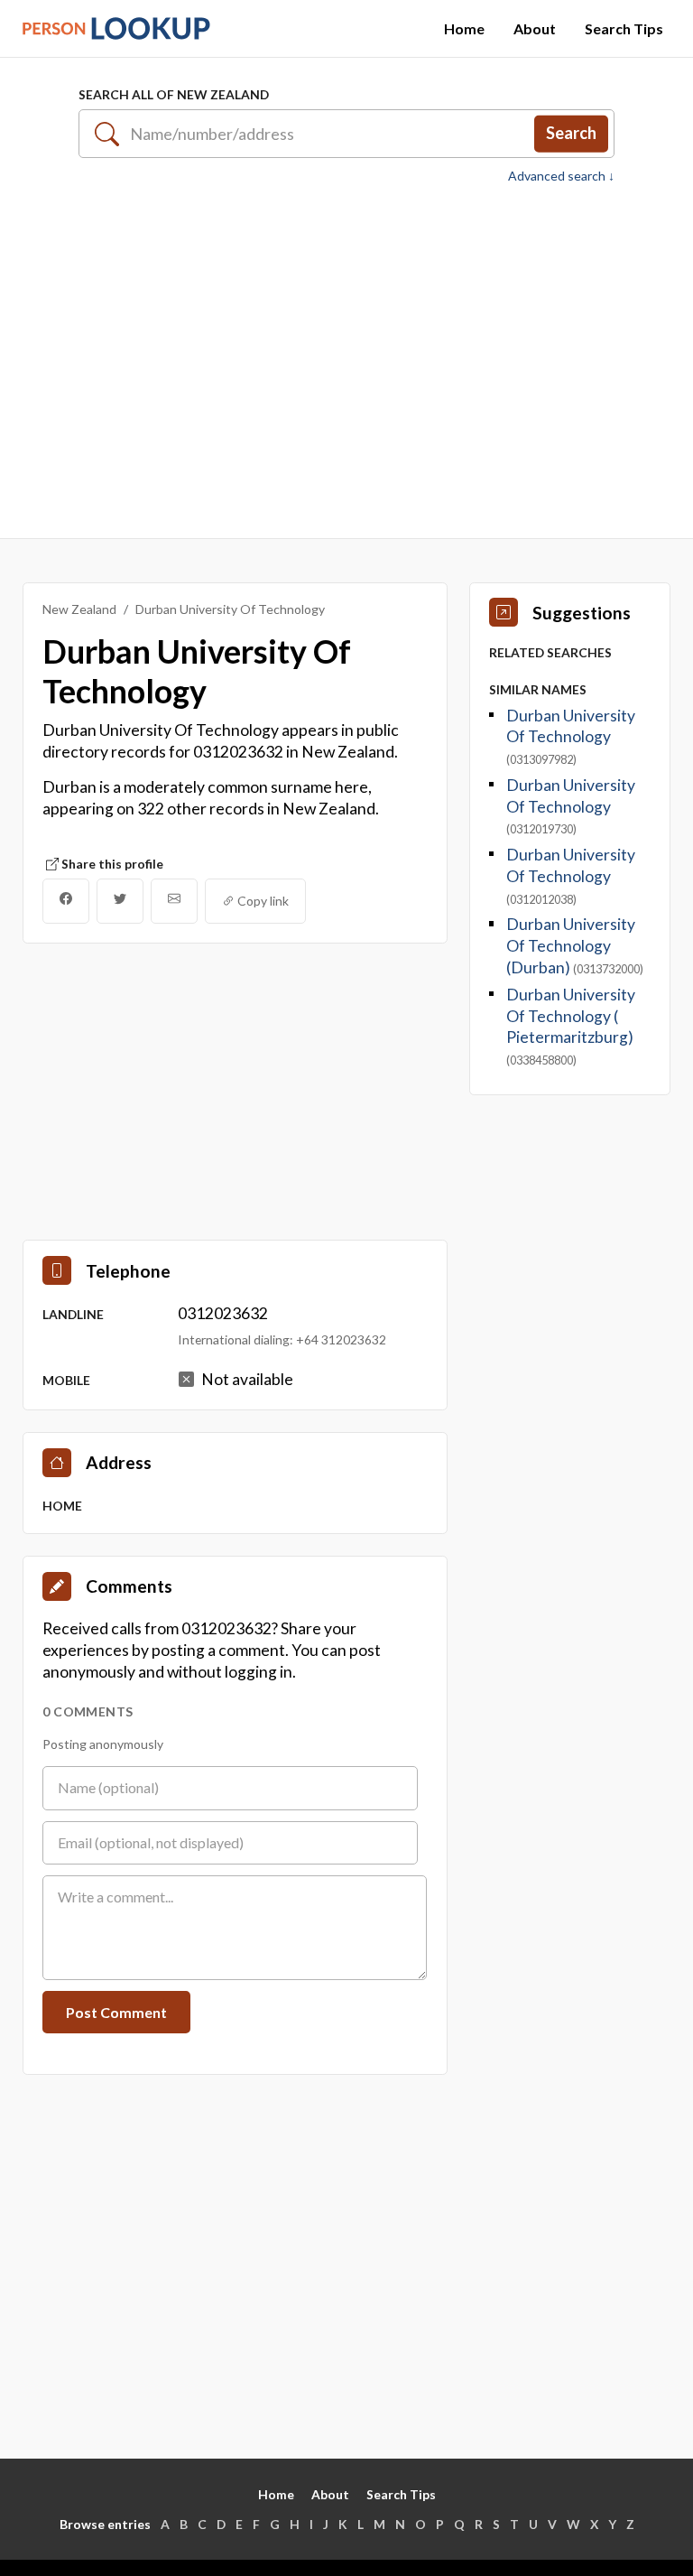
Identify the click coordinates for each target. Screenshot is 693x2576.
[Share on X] (120, 901)
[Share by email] (174, 901)
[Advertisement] (346, 361)
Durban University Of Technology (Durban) (571, 946)
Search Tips (624, 28)
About (535, 28)
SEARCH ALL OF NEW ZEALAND (174, 94)
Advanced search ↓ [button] (561, 176)
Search (571, 133)
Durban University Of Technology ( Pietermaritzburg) (571, 1016)
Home (464, 28)
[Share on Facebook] (66, 901)
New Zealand (79, 609)
